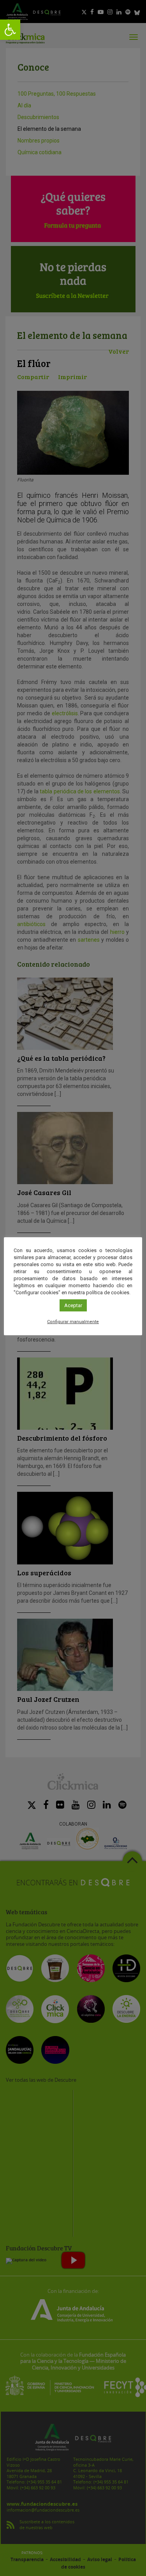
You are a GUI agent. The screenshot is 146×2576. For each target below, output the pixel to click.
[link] (10, 30)
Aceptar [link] (73, 1305)
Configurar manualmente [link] (73, 1322)
